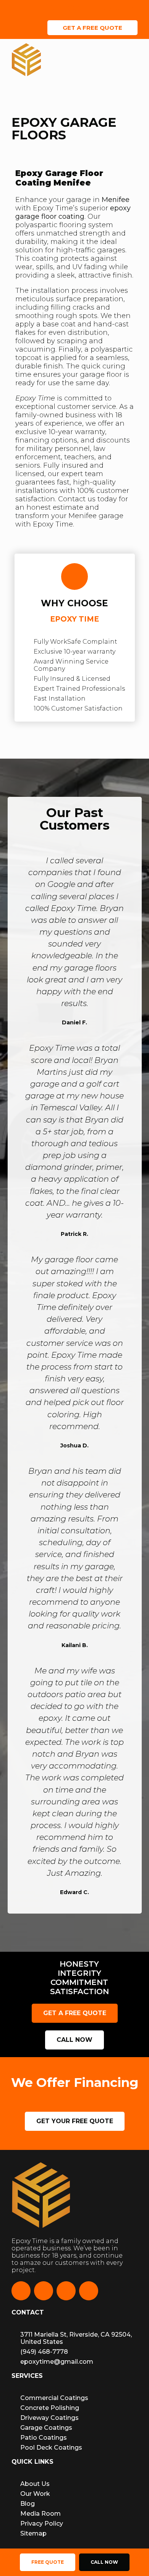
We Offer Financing (94, 8)
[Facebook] (21, 2291)
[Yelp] (66, 2291)
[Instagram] (44, 2291)
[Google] (89, 2291)
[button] (135, 61)
